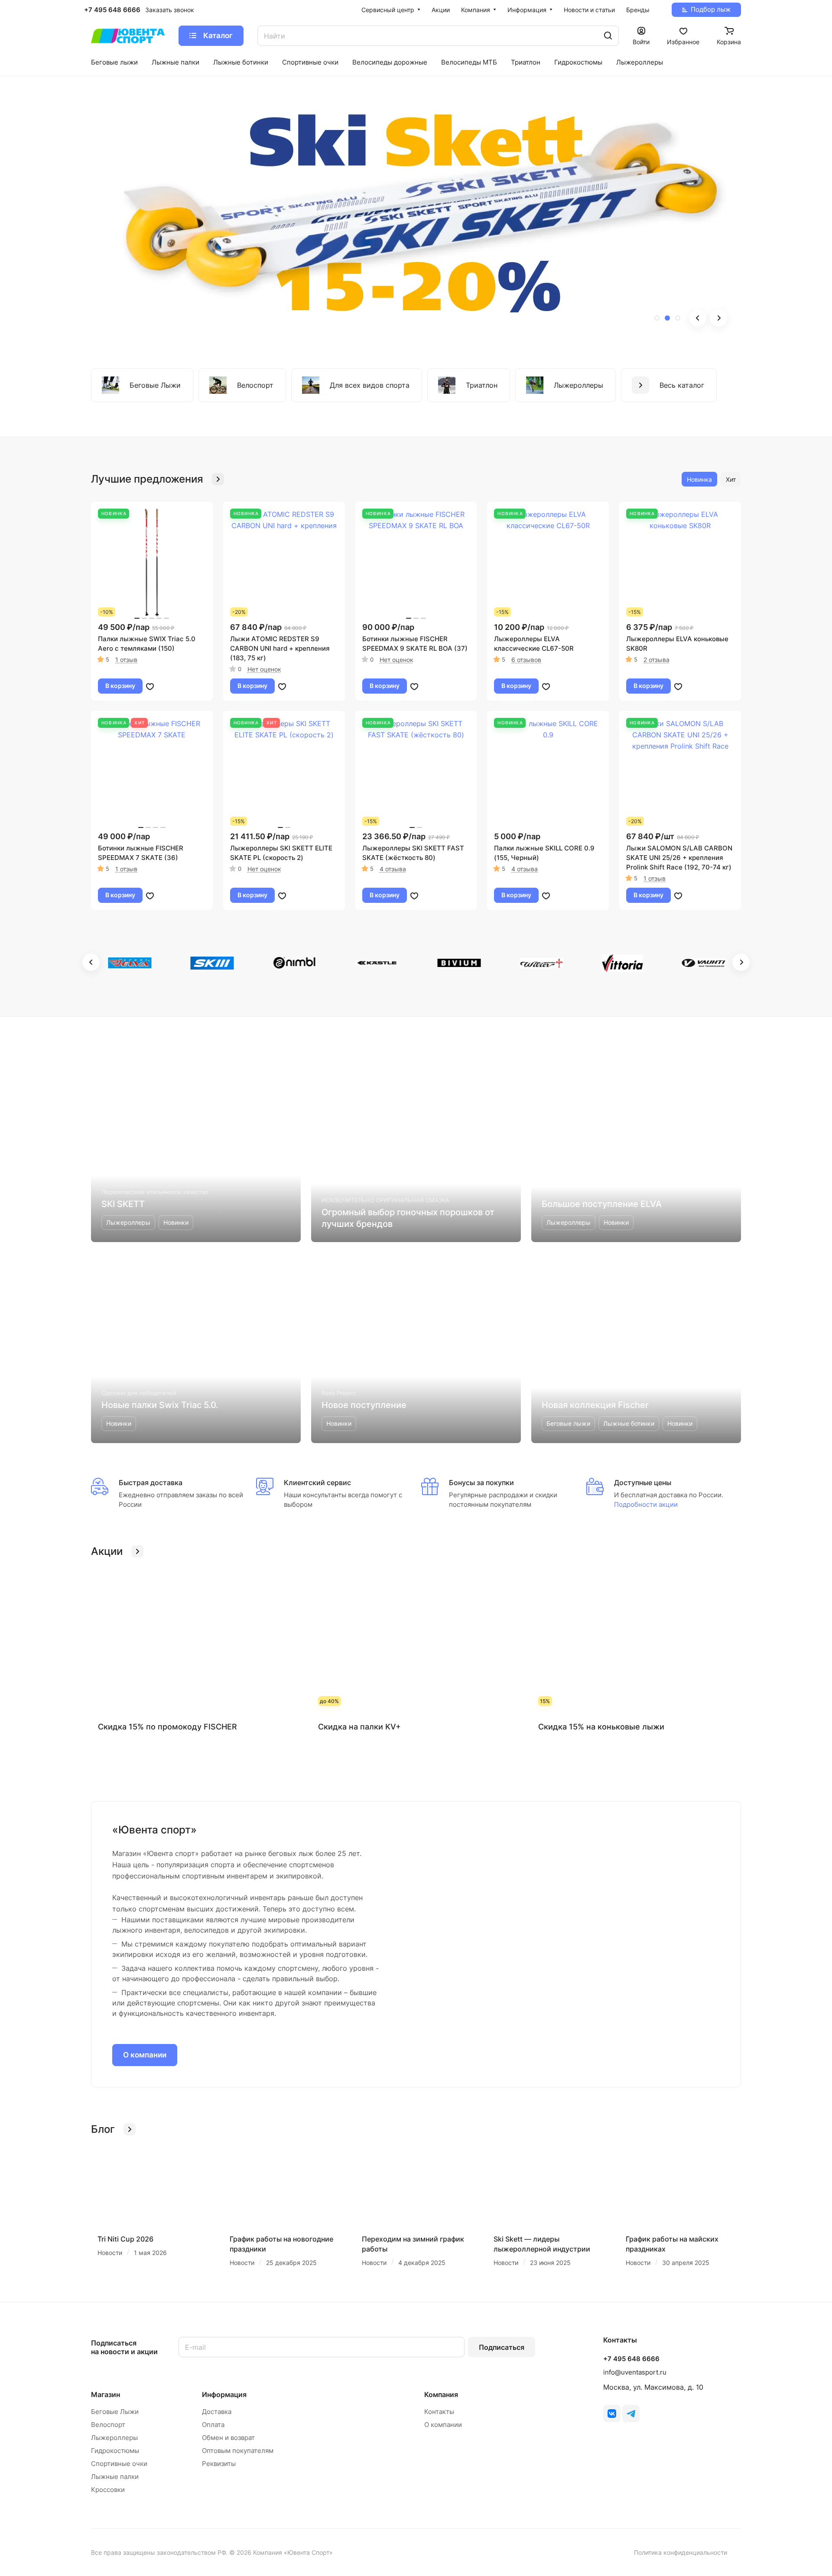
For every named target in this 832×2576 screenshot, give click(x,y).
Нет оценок (264, 669)
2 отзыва (656, 660)
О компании (145, 2055)
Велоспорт (108, 2425)
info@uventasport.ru (635, 2372)
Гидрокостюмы (115, 2451)
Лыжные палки (115, 2477)
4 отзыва (393, 869)
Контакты (439, 2412)
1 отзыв (126, 660)
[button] (657, 318)
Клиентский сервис (317, 1483)
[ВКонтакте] (612, 2414)
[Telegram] (631, 2414)
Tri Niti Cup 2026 (125, 2239)
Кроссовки (108, 2490)
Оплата (213, 2425)
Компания (441, 2394)
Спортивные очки (119, 2464)
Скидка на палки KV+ (359, 1727)
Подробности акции (646, 1504)
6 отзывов (526, 660)
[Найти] (608, 36)
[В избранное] (150, 686)
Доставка (217, 2412)
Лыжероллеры (114, 2438)
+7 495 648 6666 (112, 10)
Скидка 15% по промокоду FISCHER (167, 1727)
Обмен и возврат (228, 2438)
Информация (224, 2394)
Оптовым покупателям (238, 2451)
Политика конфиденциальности (681, 2552)
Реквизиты (219, 2464)
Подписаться (502, 2347)
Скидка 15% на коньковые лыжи (601, 1727)
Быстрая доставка (151, 1483)
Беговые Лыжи (115, 2412)
